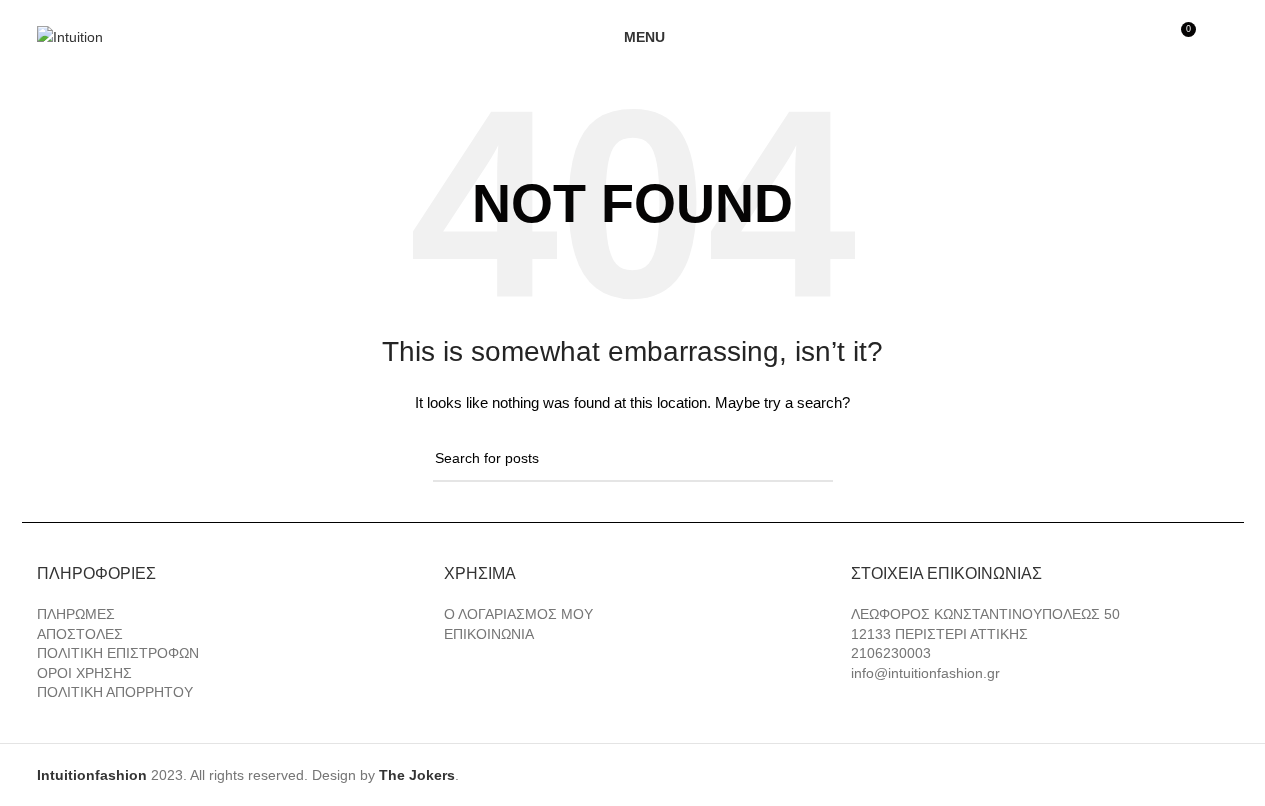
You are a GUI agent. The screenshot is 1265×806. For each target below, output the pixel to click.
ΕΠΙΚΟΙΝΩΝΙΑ (489, 634)
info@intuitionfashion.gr (925, 673)
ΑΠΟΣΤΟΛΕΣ (80, 634)
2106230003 (891, 653)
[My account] (1107, 37)
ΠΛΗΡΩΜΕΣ (76, 614)
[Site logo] (70, 36)
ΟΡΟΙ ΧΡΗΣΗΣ (84, 673)
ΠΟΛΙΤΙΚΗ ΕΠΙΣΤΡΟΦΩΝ (118, 653)
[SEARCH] (810, 459)
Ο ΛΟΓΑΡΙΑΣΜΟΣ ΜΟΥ (518, 614)
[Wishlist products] (1143, 37)
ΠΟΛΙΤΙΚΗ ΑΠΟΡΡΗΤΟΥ (115, 692)
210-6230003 (732, 8)
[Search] (1221, 37)
